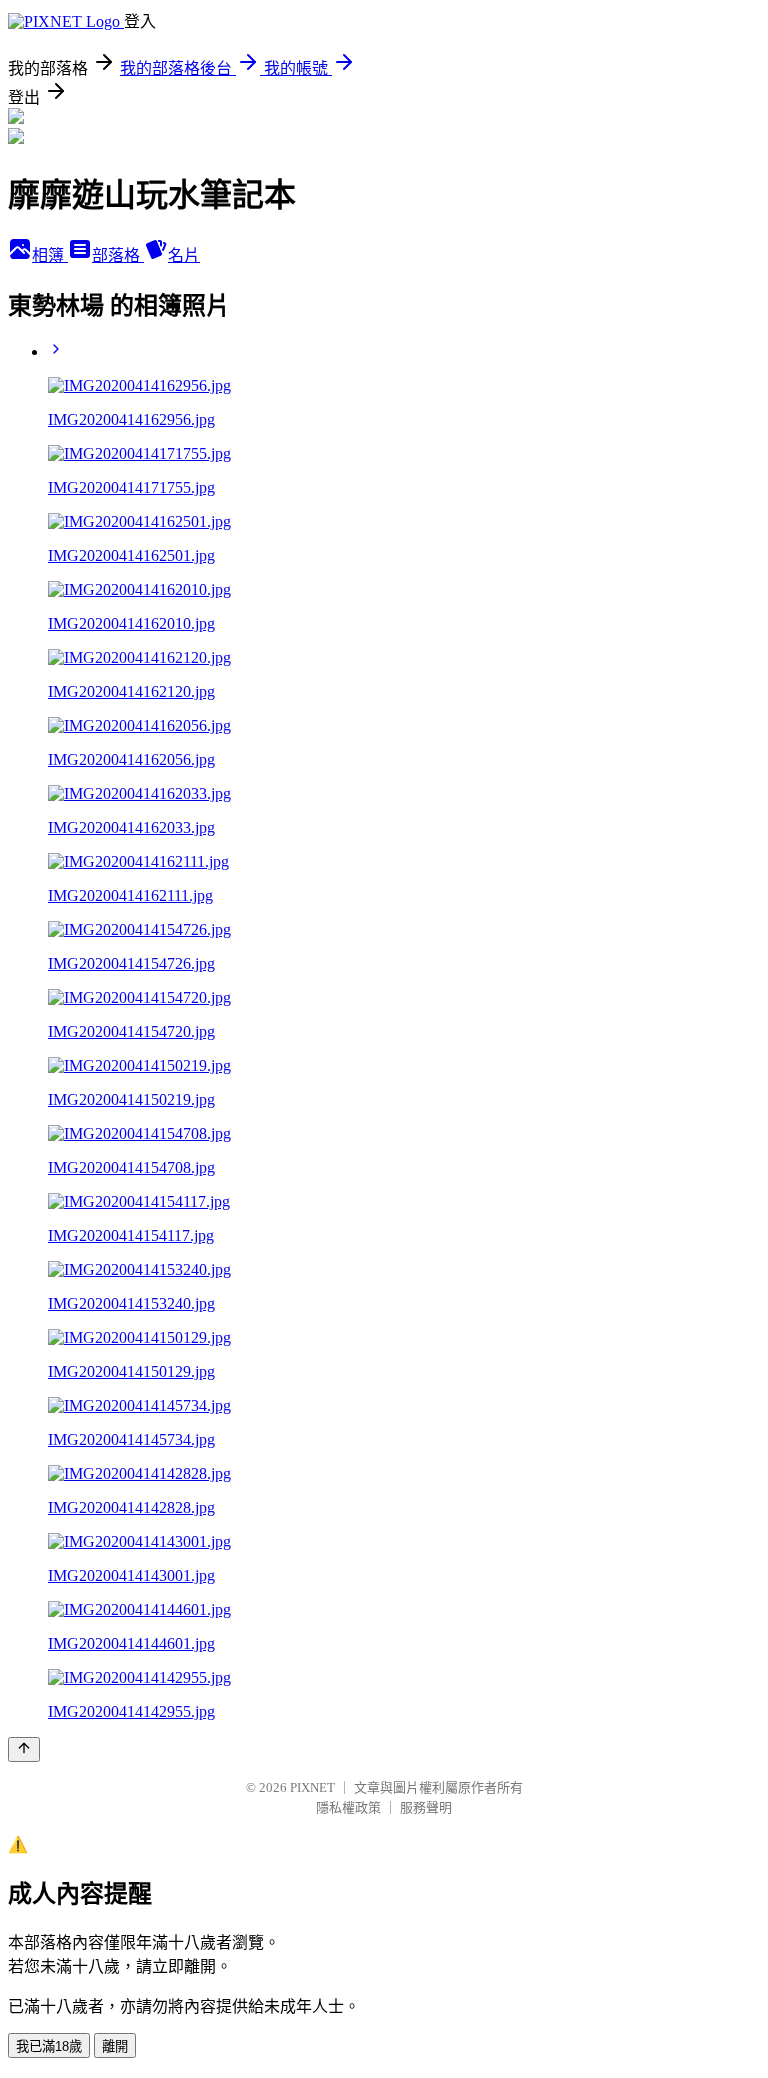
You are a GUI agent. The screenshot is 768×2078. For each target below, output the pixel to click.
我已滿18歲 (49, 2046)
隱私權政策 (348, 1807)
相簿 (50, 255)
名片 (184, 255)
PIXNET (312, 1787)
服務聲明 (426, 1807)
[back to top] (24, 1749)
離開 (115, 2046)
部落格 (118, 255)
